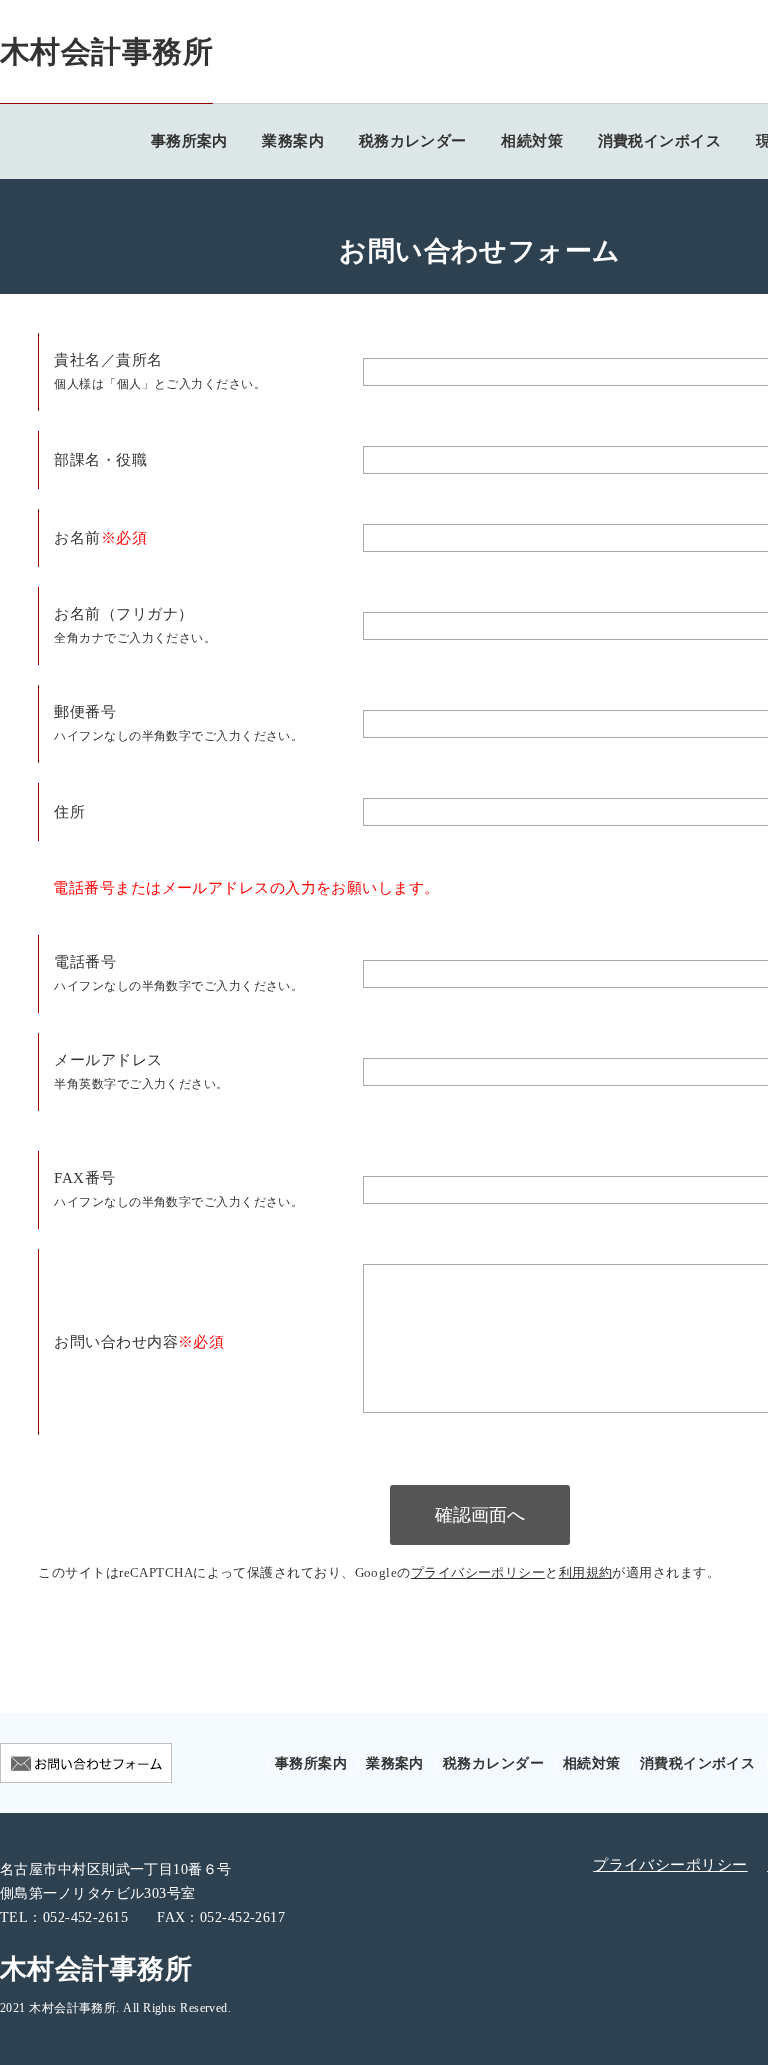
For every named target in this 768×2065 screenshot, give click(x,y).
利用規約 (586, 1573)
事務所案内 (189, 141)
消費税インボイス (660, 141)
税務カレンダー (413, 141)
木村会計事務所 (106, 51)
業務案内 (293, 141)
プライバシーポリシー (478, 1573)
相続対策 (532, 141)
